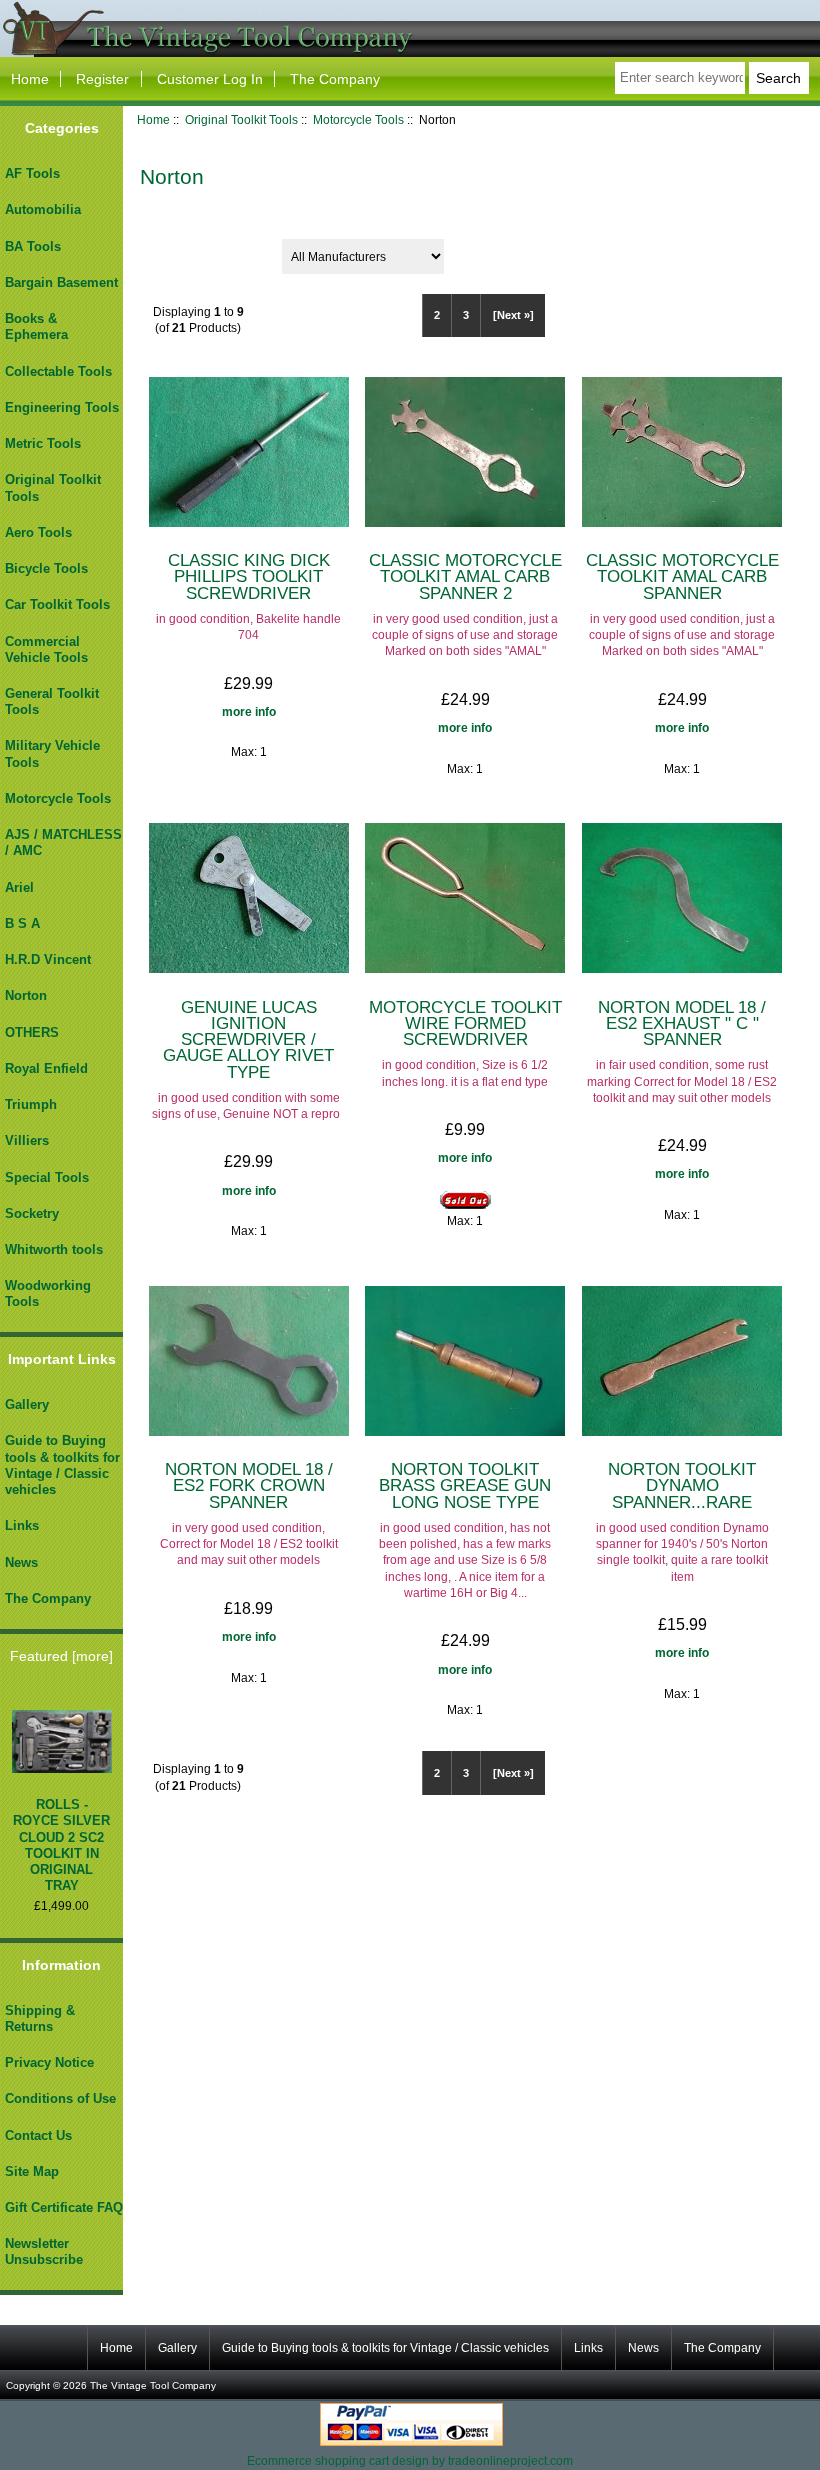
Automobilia (43, 209)
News (21, 1562)
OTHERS (32, 1032)
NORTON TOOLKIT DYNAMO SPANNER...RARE (682, 1485)
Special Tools (47, 1177)
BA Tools (33, 246)
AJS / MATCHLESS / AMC (63, 842)
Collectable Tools (58, 371)
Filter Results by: (197, 249)
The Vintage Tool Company (153, 2385)
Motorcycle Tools (358, 119)
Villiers (27, 1140)
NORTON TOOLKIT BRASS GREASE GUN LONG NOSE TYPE (465, 1485)
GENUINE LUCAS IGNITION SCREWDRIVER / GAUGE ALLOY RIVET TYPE (248, 1039)
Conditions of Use (60, 2098)
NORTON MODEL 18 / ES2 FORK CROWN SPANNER (249, 1485)
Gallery (27, 1404)
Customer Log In (210, 79)
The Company (335, 79)
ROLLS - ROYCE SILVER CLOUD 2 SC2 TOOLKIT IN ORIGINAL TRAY (61, 1845)
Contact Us (38, 2135)
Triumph (31, 1104)
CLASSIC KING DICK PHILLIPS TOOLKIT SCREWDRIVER (249, 576)
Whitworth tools (54, 1249)
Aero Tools (38, 532)
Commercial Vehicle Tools (46, 649)
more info (249, 711)
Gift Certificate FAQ (64, 2207)
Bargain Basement (61, 282)
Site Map (32, 2171)
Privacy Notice (49, 2062)
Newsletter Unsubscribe (44, 2251)
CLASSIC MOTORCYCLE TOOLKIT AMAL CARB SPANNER (682, 576)
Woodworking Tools (48, 1293)
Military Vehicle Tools (52, 753)
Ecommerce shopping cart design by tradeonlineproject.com (410, 2460)
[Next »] (513, 315)
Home (30, 79)
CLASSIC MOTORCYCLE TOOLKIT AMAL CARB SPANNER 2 (465, 576)
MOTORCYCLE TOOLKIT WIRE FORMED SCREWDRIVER (465, 1023)
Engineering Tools (62, 407)
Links (22, 1525)
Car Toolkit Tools (57, 604)
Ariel (19, 887)
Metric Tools (43, 443)
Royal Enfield (46, 1068)
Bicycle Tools (46, 568)
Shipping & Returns (40, 2018)
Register (102, 79)
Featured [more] (61, 1656)
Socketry (32, 1213)
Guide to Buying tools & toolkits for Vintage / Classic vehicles (62, 1465)
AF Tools (32, 173)
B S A (22, 923)
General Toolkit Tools (52, 701)
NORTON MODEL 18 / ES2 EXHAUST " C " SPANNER (682, 1023)
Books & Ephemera (36, 326)
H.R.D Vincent (48, 959)
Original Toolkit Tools (241, 119)
